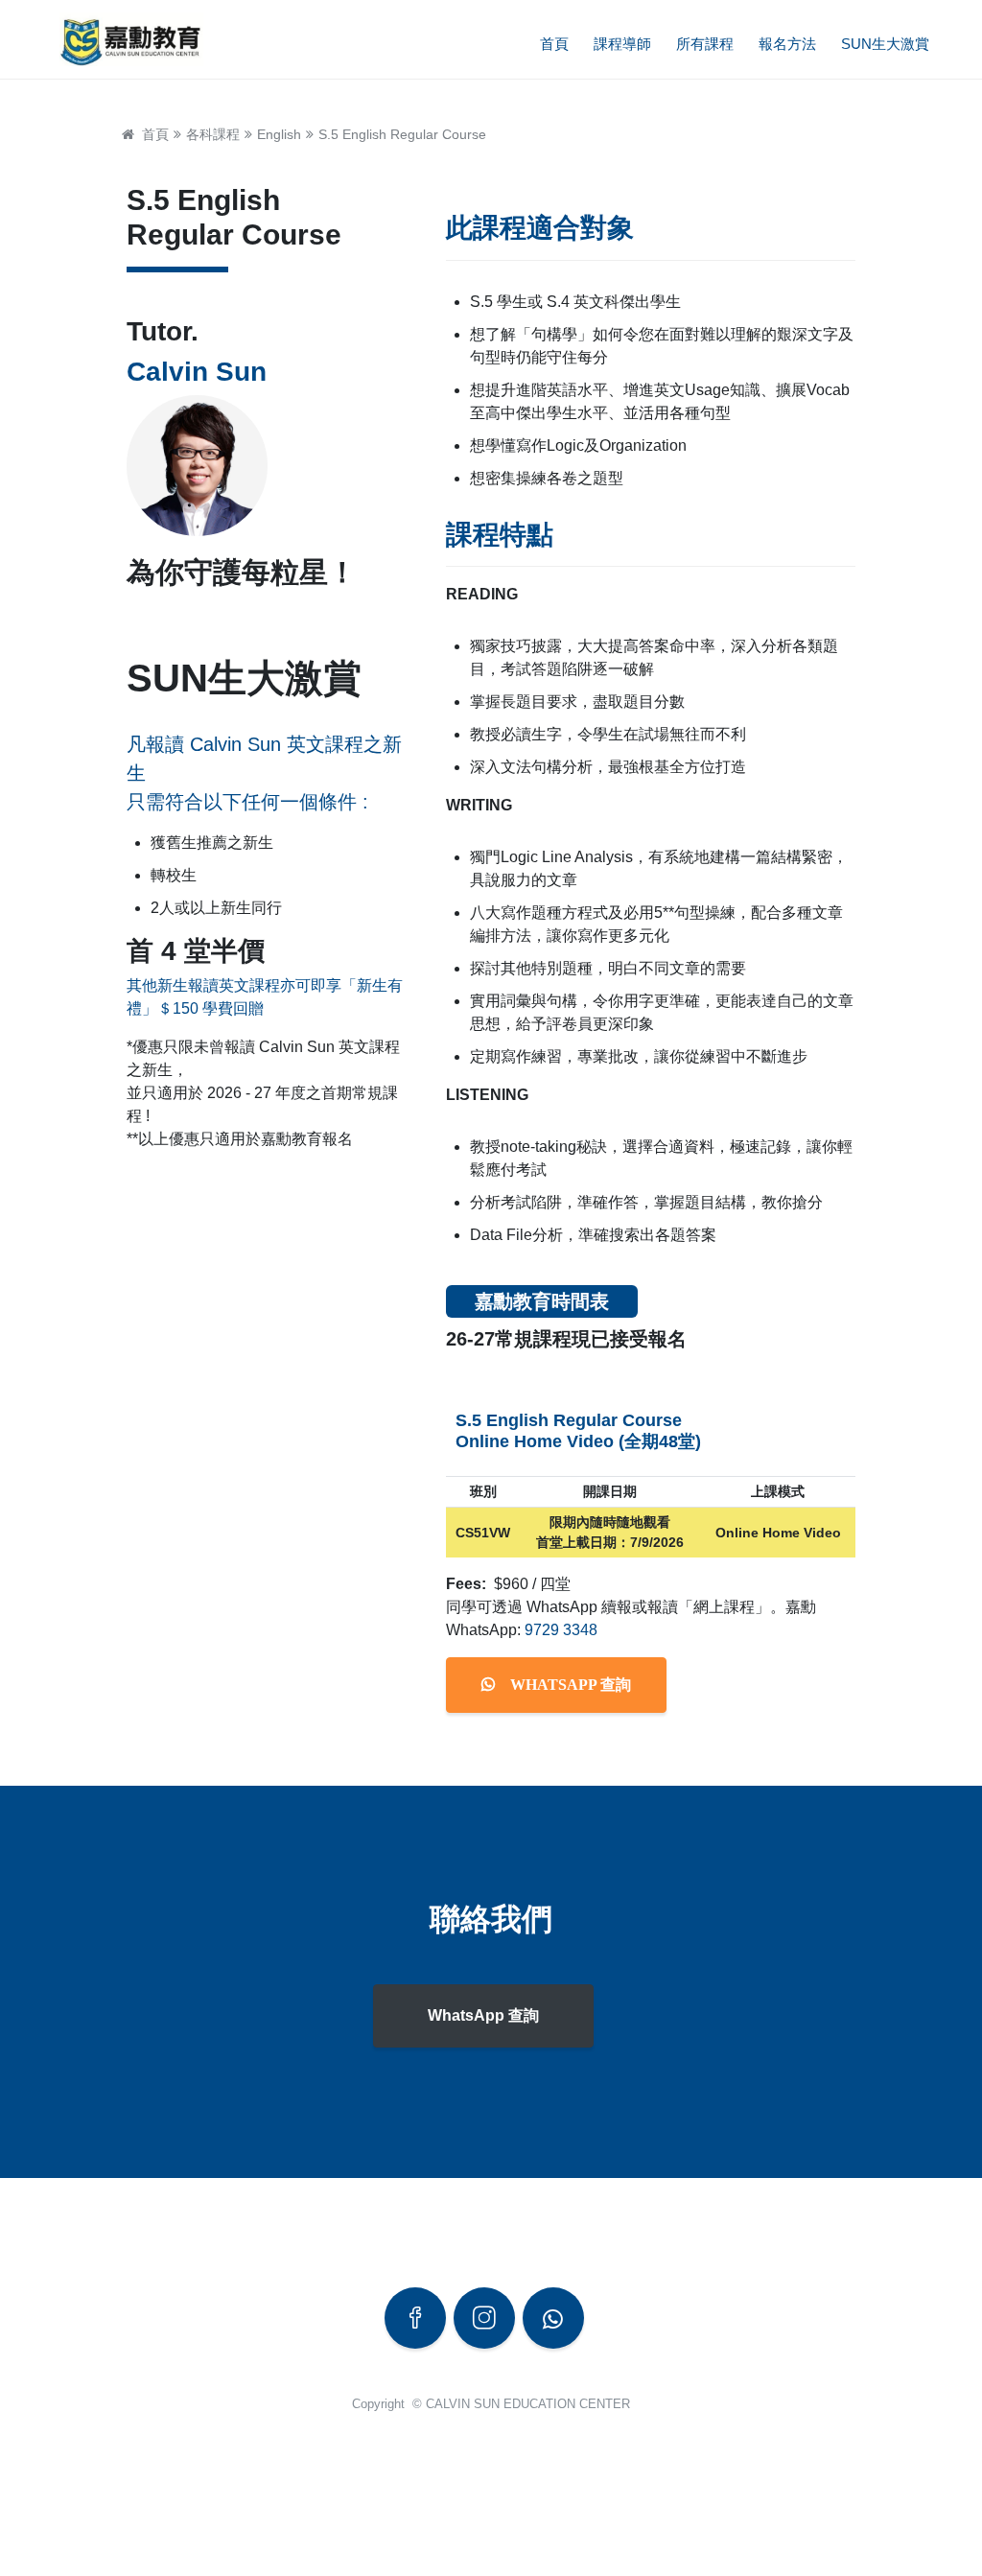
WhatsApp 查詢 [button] (483, 2015)
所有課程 (705, 44)
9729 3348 (561, 1630)
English (279, 134)
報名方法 (787, 44)
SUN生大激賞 (885, 44)
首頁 (554, 44)
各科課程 (213, 135)
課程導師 (622, 44)
